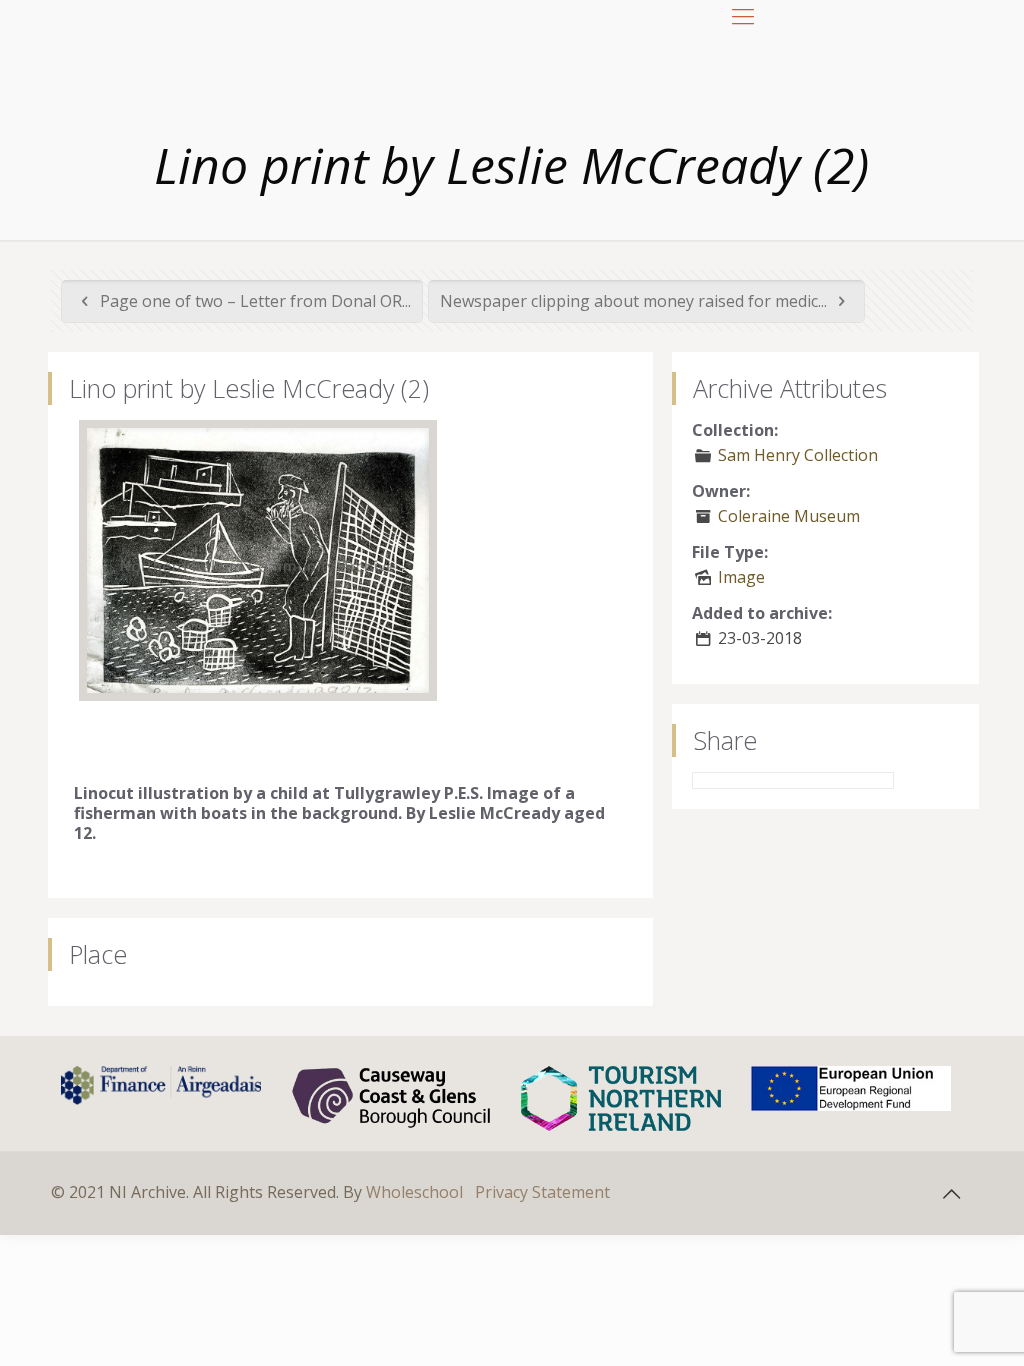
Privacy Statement (542, 1192)
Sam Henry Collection (798, 455)
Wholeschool (414, 1192)
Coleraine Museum (789, 516)
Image (741, 577)
